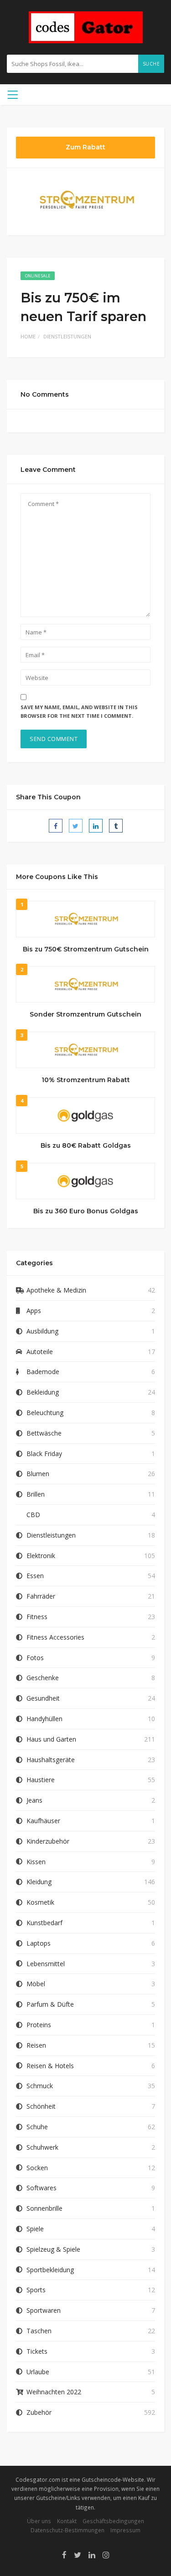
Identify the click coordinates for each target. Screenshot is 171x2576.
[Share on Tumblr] (116, 826)
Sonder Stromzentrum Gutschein (85, 1014)
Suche (151, 64)
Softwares (41, 2188)
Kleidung (39, 1882)
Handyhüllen (44, 1719)
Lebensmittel (46, 1964)
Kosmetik (40, 1902)
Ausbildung (42, 1331)
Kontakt (67, 2521)
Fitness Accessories (55, 1637)
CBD (33, 1515)
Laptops (39, 1943)
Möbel (36, 1984)
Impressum (125, 2530)
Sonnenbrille (44, 2208)
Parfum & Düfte (50, 2004)
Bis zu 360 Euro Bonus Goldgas (86, 1211)
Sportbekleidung (50, 2270)
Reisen (36, 2045)
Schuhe (37, 2127)
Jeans (34, 1800)
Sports (36, 2290)
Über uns (39, 2521)
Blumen (38, 1474)
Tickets (37, 2351)
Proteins (39, 2025)
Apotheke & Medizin (56, 1290)
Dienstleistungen (67, 336)
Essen (35, 1576)
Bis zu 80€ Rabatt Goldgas (86, 1145)
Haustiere (41, 1780)
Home (28, 336)
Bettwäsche (44, 1433)
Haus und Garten (51, 1739)
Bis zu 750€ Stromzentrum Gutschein (86, 949)
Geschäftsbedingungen (113, 2521)
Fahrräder (41, 1596)
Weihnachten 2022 (54, 2392)
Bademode (43, 1372)
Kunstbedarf (44, 1923)
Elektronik (41, 1556)
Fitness (37, 1617)
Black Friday (44, 1454)
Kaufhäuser (43, 1821)
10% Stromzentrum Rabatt (86, 1080)
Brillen (36, 1494)
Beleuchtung (45, 1413)
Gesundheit (43, 1698)
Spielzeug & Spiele (53, 2249)
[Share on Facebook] (56, 826)
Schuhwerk (42, 2147)
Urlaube (38, 2372)
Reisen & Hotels (50, 2066)
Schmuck (40, 2086)
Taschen (39, 2331)
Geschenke (43, 1678)
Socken (37, 2168)
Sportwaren (44, 2310)
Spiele (35, 2229)
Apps (34, 1311)
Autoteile (40, 1352)
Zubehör (39, 2412)
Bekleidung (43, 1392)
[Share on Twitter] (76, 826)
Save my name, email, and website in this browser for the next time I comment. (79, 711)
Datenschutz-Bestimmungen (67, 2530)
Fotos (35, 1658)
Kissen (36, 1862)
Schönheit (41, 2106)
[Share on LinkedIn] (96, 826)
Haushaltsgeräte (51, 1760)
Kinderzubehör (48, 1841)
